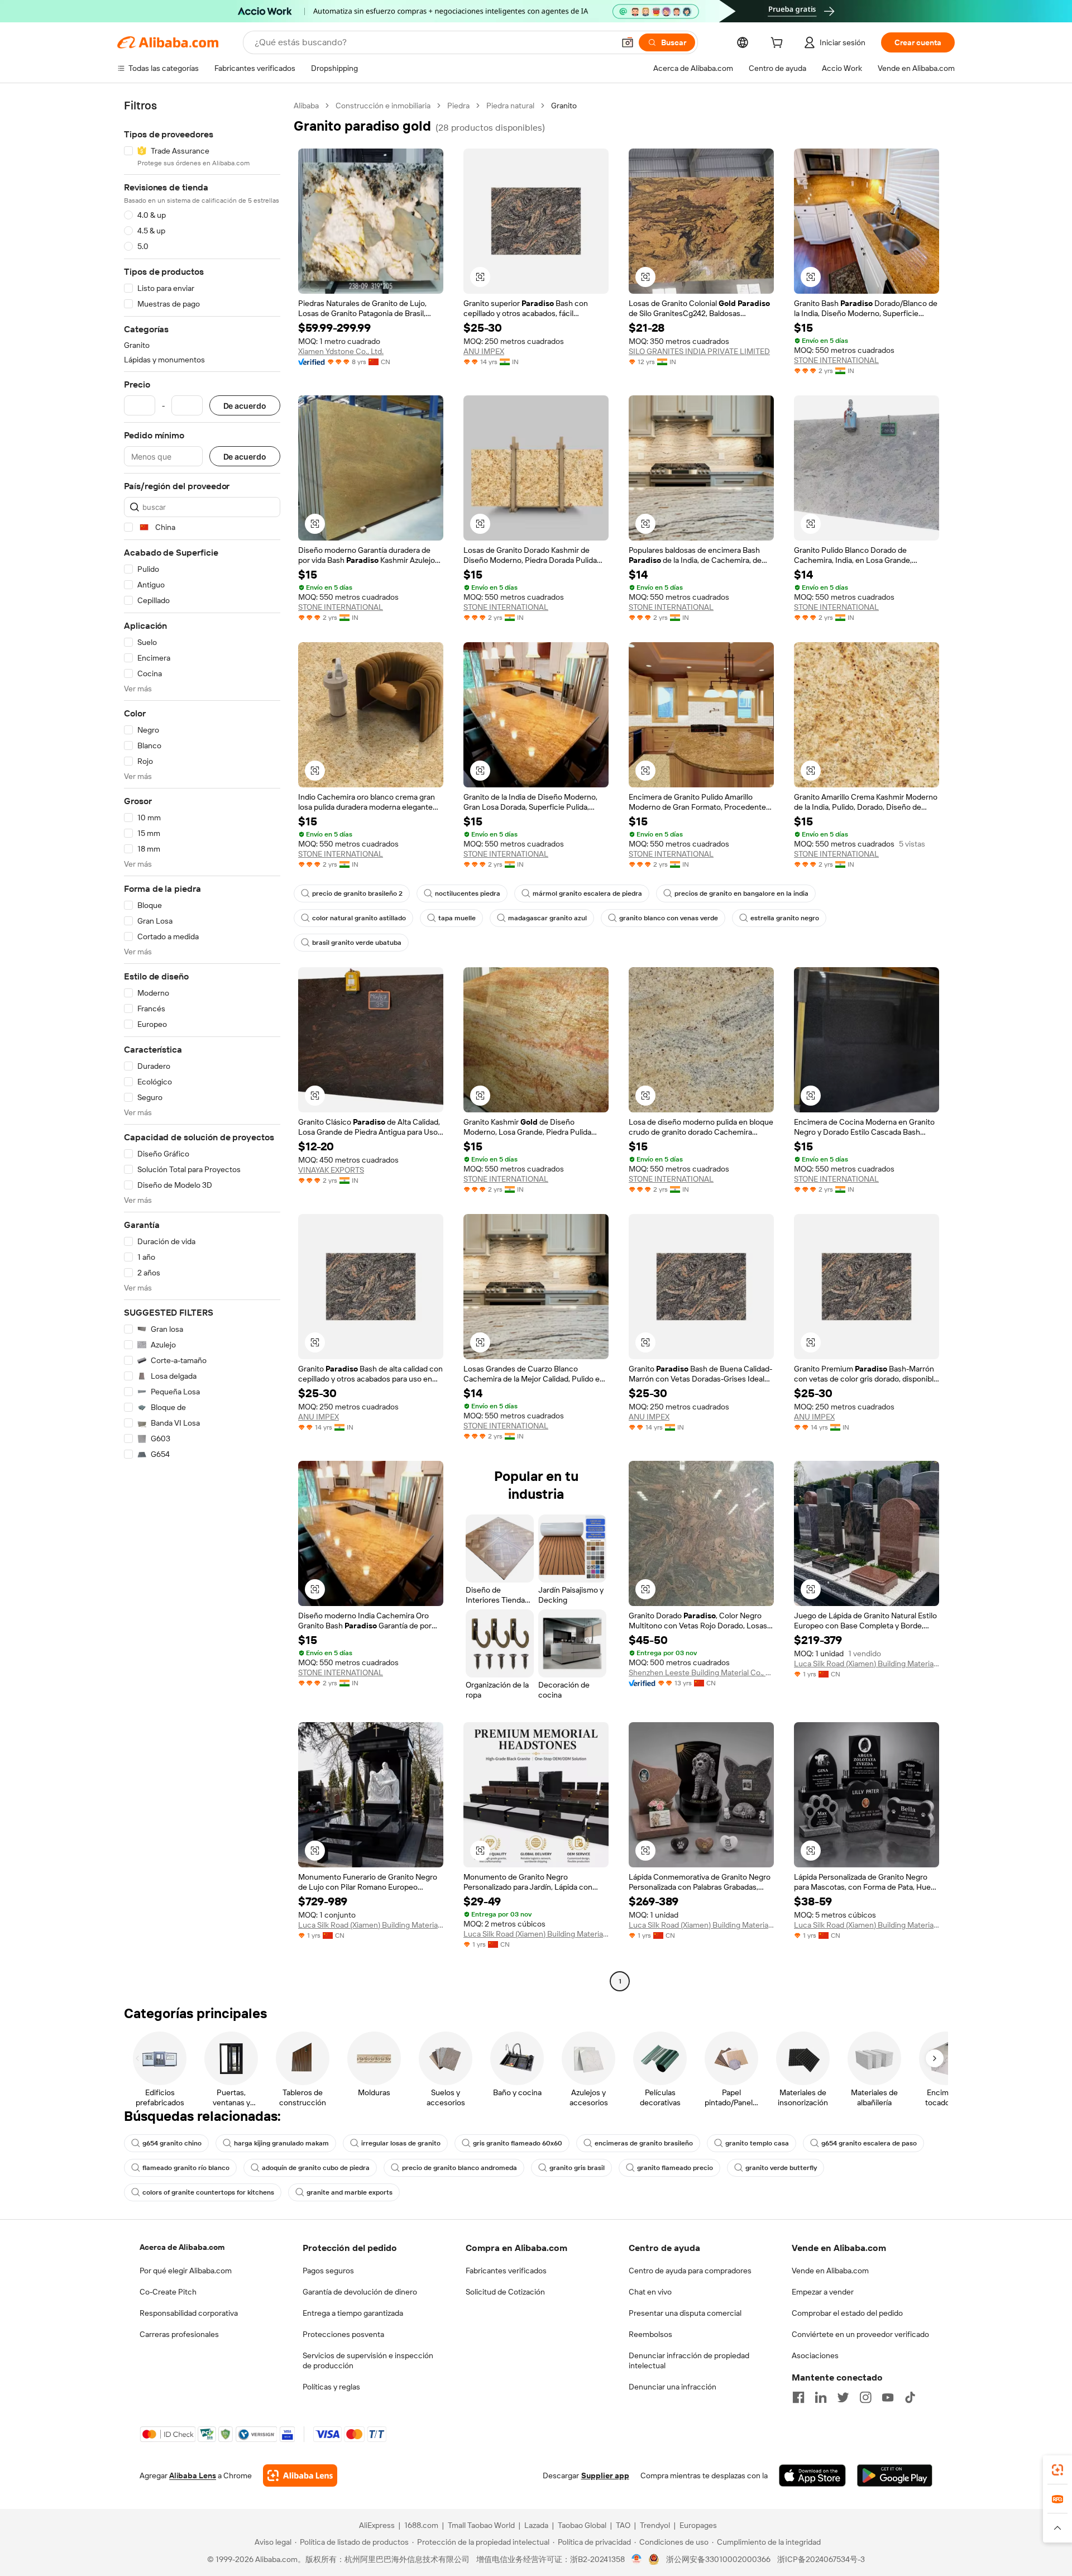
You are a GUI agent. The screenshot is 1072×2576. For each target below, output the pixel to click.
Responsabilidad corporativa (189, 2313)
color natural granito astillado (359, 918)
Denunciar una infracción (673, 2387)
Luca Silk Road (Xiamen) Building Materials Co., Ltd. (867, 1664)
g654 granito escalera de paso (869, 2143)
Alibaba (306, 106)
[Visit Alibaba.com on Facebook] (798, 2397)
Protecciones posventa (343, 2334)
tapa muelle (457, 918)
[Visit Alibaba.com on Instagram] (865, 2397)
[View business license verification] (637, 2559)
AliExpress (377, 2525)
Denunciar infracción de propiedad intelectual (689, 2360)
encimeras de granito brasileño (644, 2143)
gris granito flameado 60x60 (518, 2143)
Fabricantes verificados (506, 2271)
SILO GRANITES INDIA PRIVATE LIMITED (699, 351)
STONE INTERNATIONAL (836, 360)
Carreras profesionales (179, 2334)
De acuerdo (245, 406)
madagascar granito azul (547, 918)
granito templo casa (757, 2143)
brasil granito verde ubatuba (357, 943)
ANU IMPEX (484, 351)
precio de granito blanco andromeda (460, 2168)
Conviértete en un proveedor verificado (860, 2334)
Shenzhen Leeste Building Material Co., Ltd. (701, 1672)
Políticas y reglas (331, 2387)
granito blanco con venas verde (669, 918)
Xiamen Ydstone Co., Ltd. (341, 351)
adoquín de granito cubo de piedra (316, 2168)
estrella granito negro (785, 918)
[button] (628, 42)
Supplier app (605, 2475)
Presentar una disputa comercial (685, 2313)
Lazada (536, 2525)
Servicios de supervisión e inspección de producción (368, 2360)
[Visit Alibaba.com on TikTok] (910, 2397)
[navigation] (202, 1045)
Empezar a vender (823, 2292)
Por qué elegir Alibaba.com (186, 2271)
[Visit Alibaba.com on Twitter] (843, 2397)
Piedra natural (510, 106)
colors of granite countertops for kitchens (208, 2192)
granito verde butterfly (781, 2168)
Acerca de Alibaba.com (182, 2247)
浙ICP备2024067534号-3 (821, 2559)
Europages (698, 2525)
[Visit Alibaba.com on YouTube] (888, 2397)
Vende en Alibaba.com (830, 2271)
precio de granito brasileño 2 (357, 893)
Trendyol (655, 2525)
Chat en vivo (650, 2292)
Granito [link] (564, 106)
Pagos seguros (328, 2271)
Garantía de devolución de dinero (360, 2292)
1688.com (421, 2525)
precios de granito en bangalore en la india (741, 893)
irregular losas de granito (401, 2143)
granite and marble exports (350, 2192)
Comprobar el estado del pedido (847, 2313)
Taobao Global (582, 2525)
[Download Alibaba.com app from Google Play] (895, 2475)
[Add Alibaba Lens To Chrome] (300, 2475)
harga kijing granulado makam (281, 2143)
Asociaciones (815, 2355)
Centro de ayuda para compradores (690, 2271)
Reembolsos (650, 2334)
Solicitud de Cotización (505, 2292)
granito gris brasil (577, 2168)
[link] (1057, 2470)
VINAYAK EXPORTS (331, 1170)
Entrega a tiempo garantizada (353, 2313)
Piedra (458, 106)
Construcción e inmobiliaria (383, 106)
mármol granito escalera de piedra (587, 893)
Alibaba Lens (193, 2475)
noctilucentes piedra (468, 893)
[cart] (779, 44)
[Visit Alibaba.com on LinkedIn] (821, 2397)
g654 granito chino (172, 2143)
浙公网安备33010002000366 (718, 2559)
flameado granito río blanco (186, 2168)
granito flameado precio (675, 2168)
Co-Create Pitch (168, 2292)
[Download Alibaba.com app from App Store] (812, 2475)
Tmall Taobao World (481, 2525)
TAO (623, 2525)
